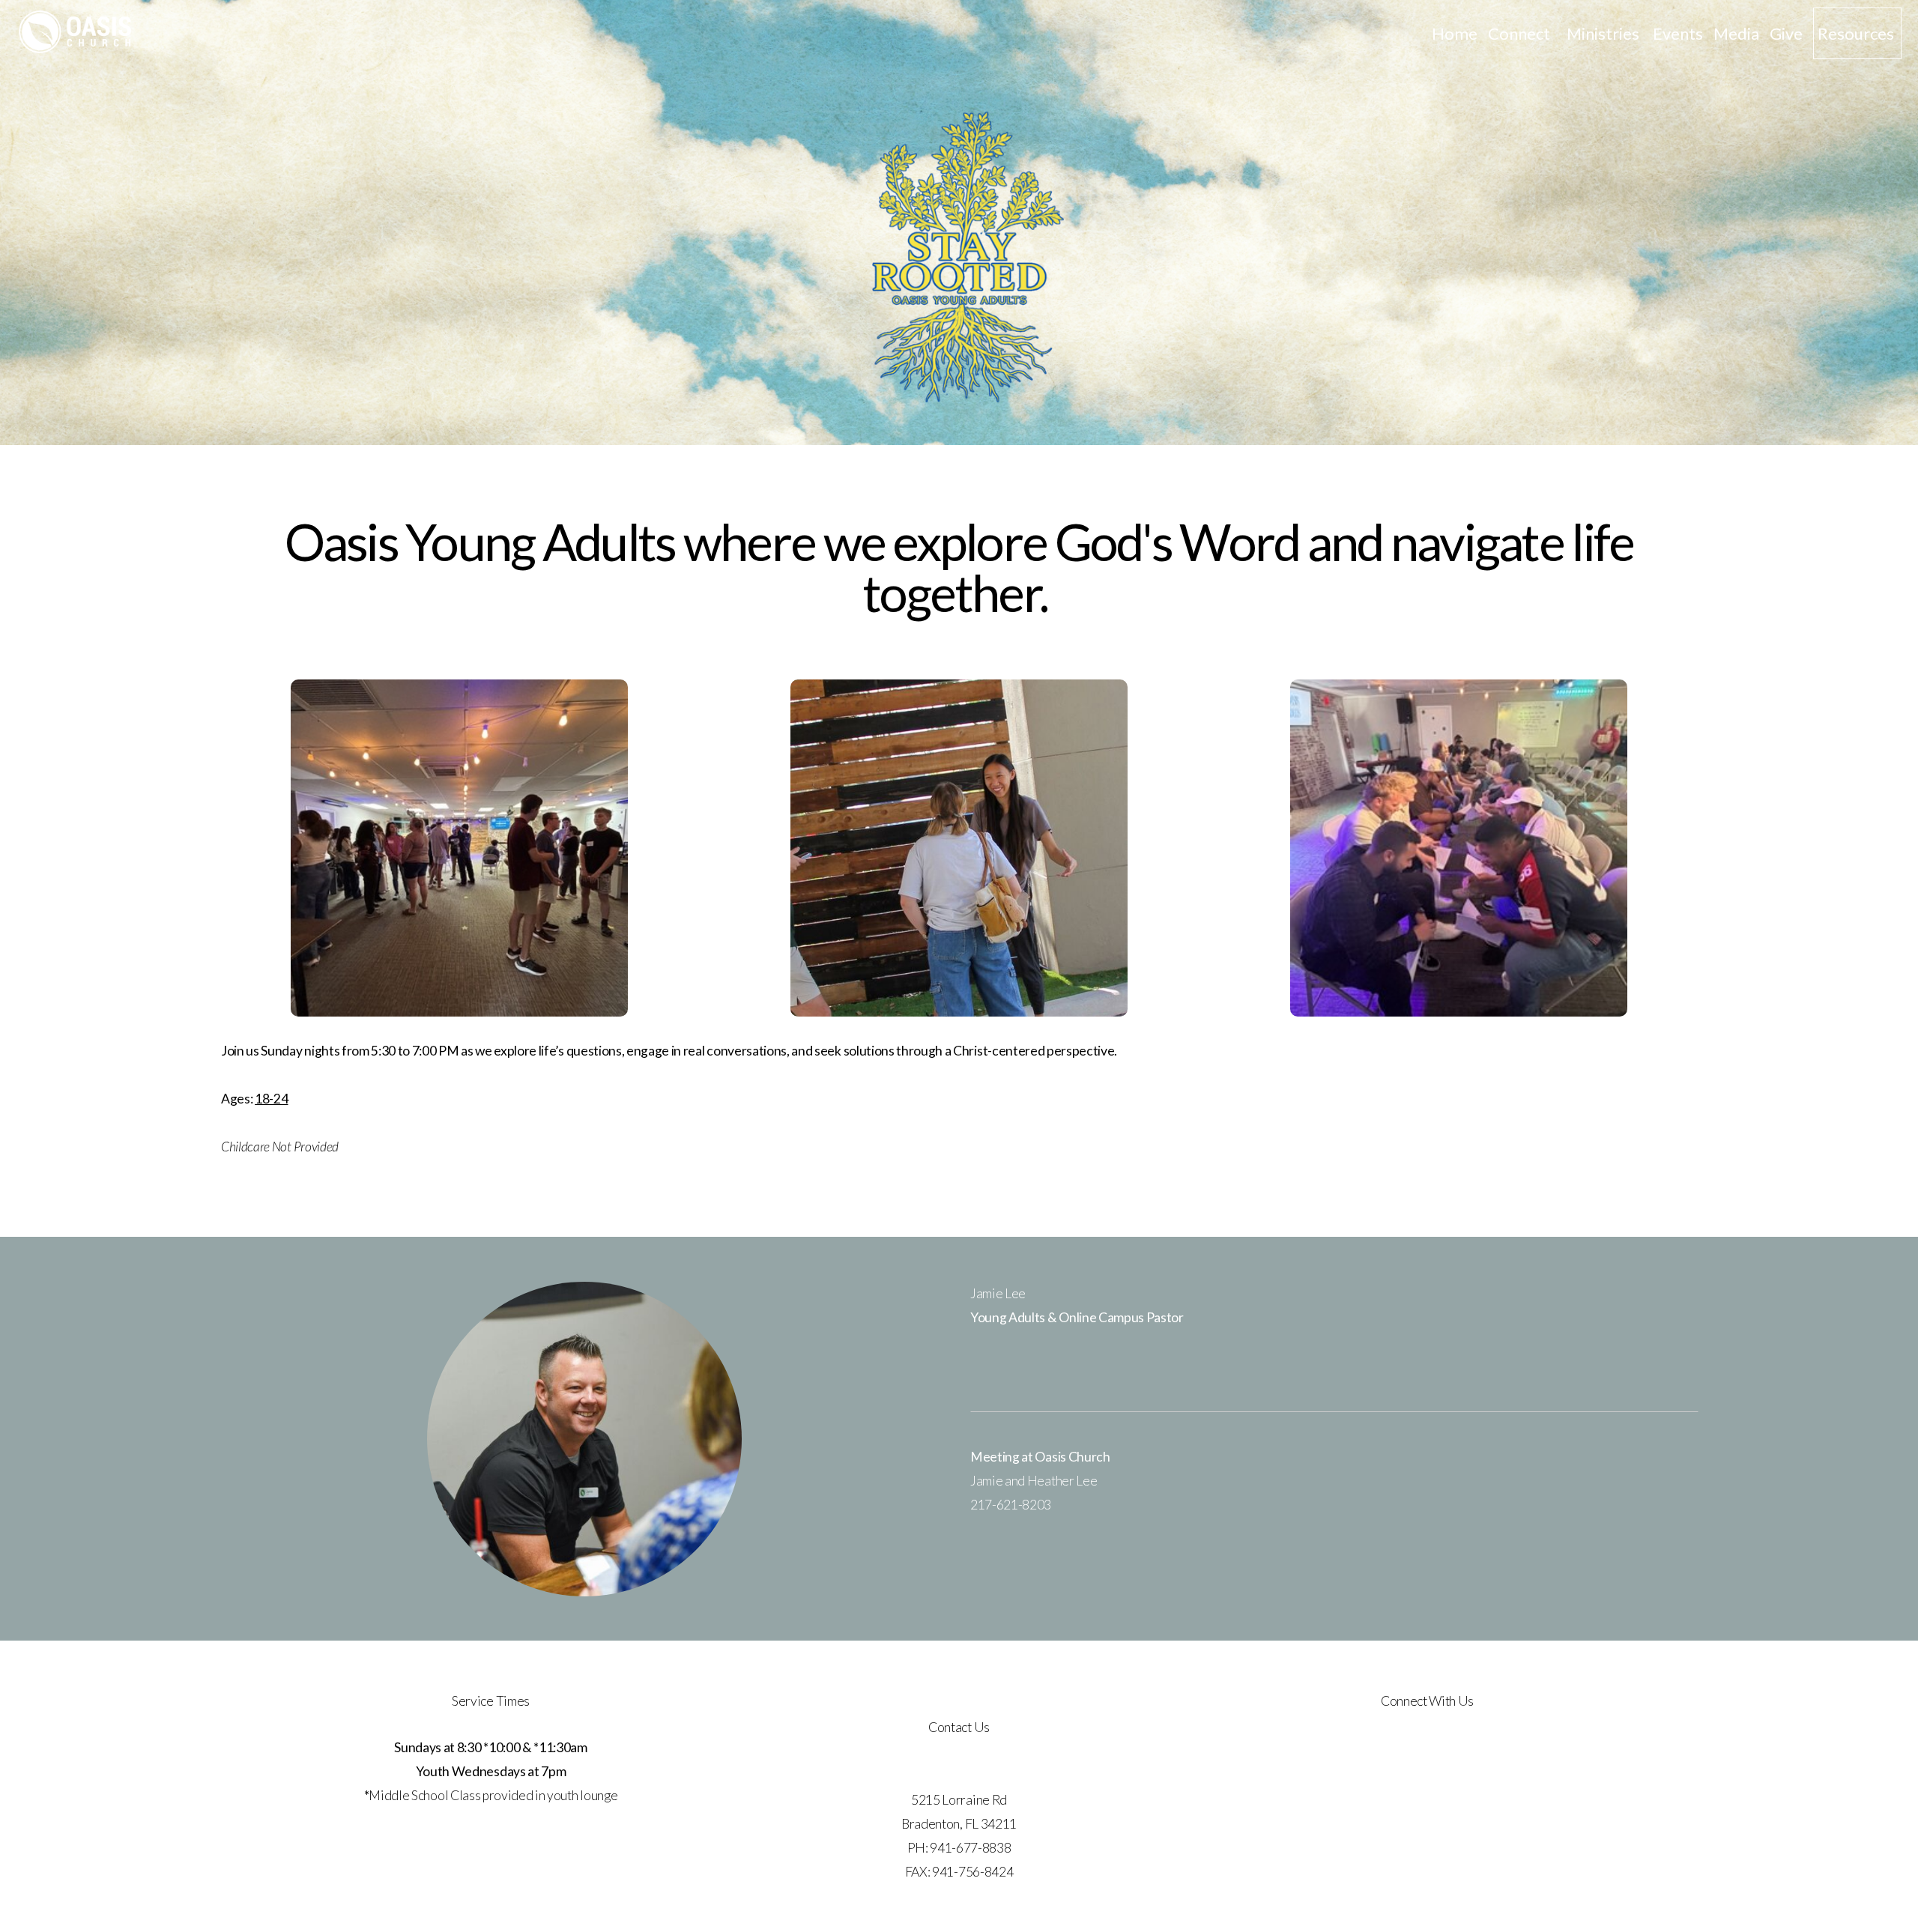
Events (1678, 33)
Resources (1857, 33)
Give (1786, 33)
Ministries (1604, 33)
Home (1455, 33)
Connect (1522, 33)
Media (1736, 33)
